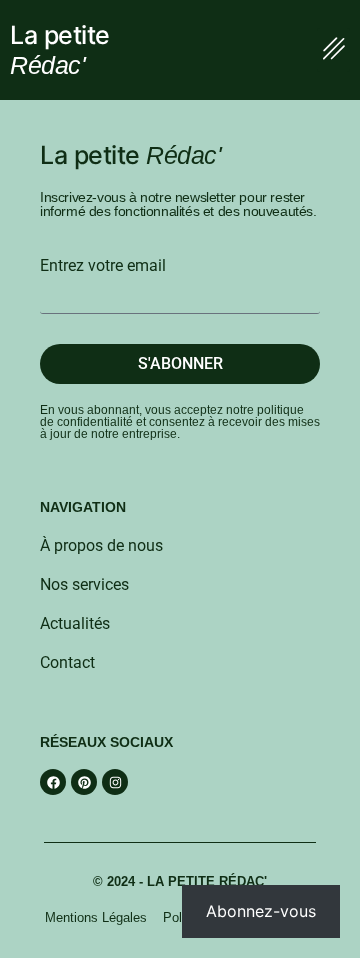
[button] (333, 50)
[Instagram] (115, 782)
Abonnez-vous (261, 911)
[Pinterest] (84, 782)
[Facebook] (53, 782)
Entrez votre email (103, 266)
